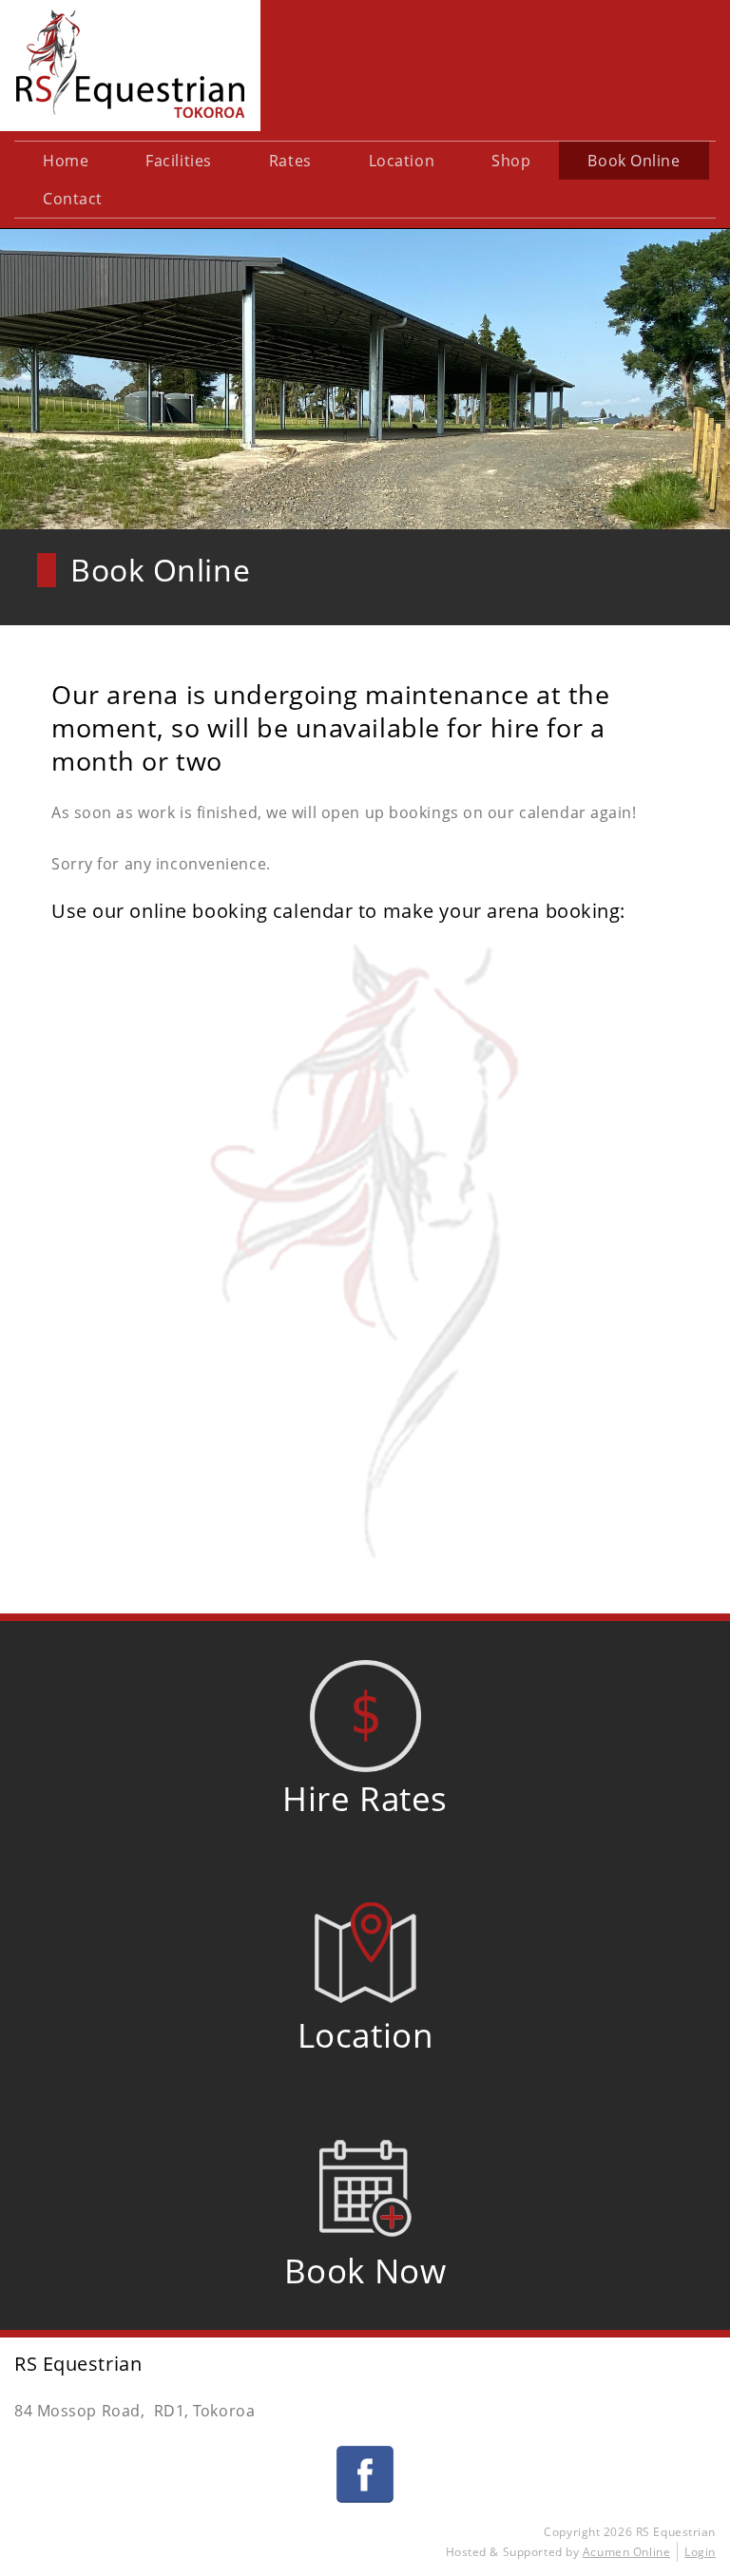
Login (700, 2552)
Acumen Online (626, 2552)
